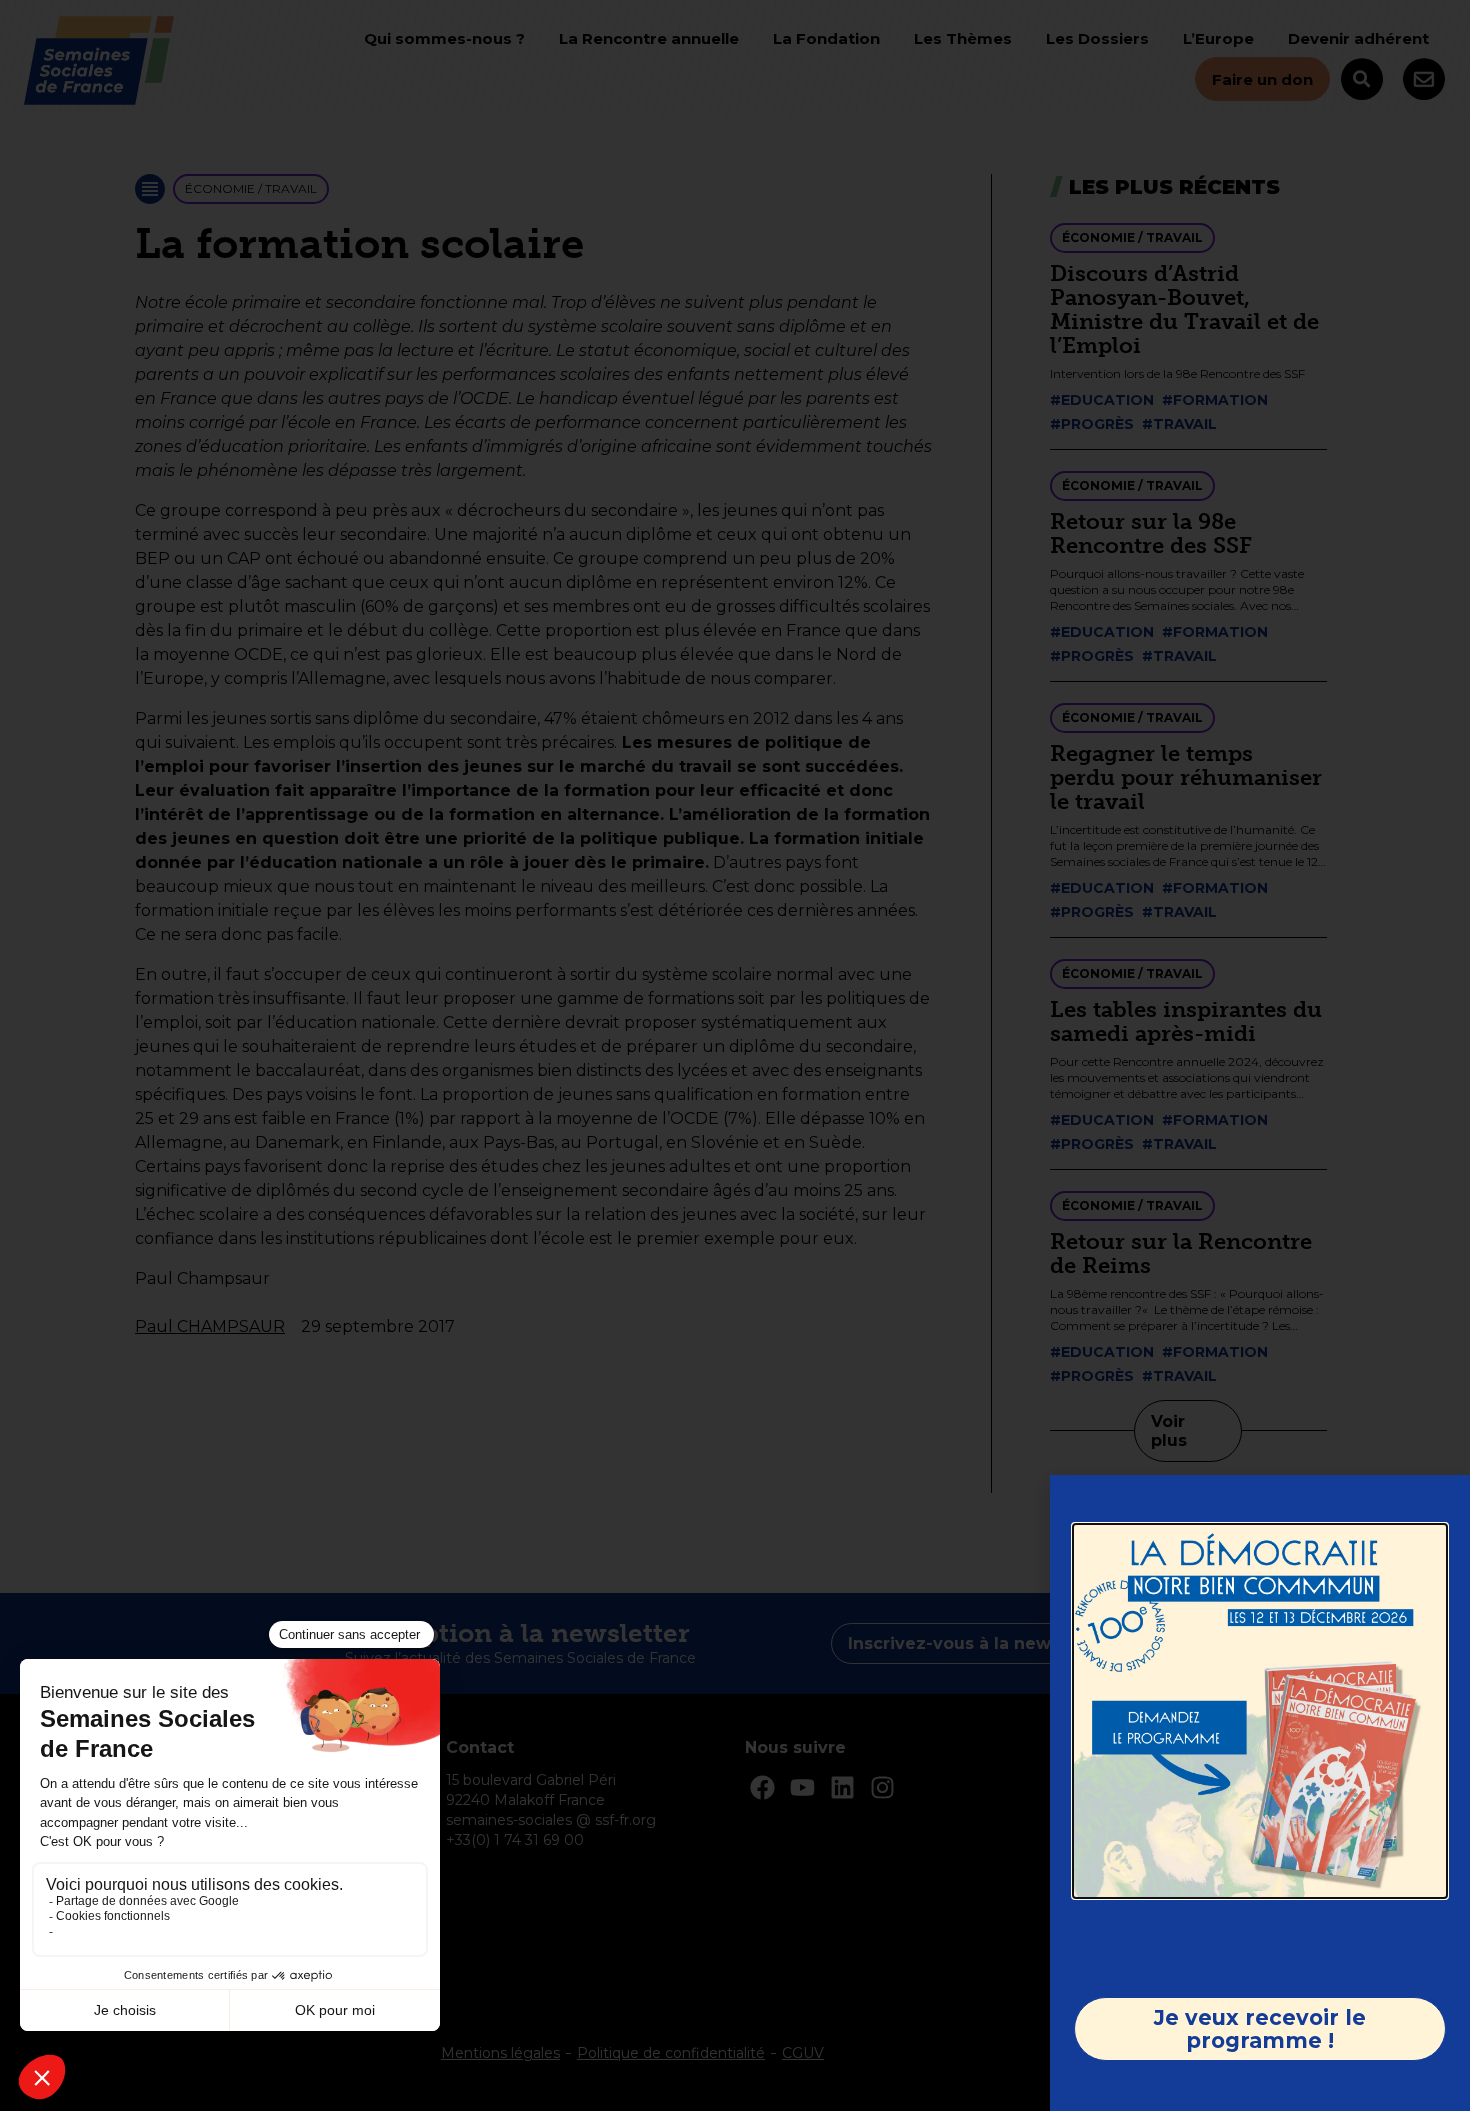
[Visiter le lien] (1260, 1711)
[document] (735, 1055)
